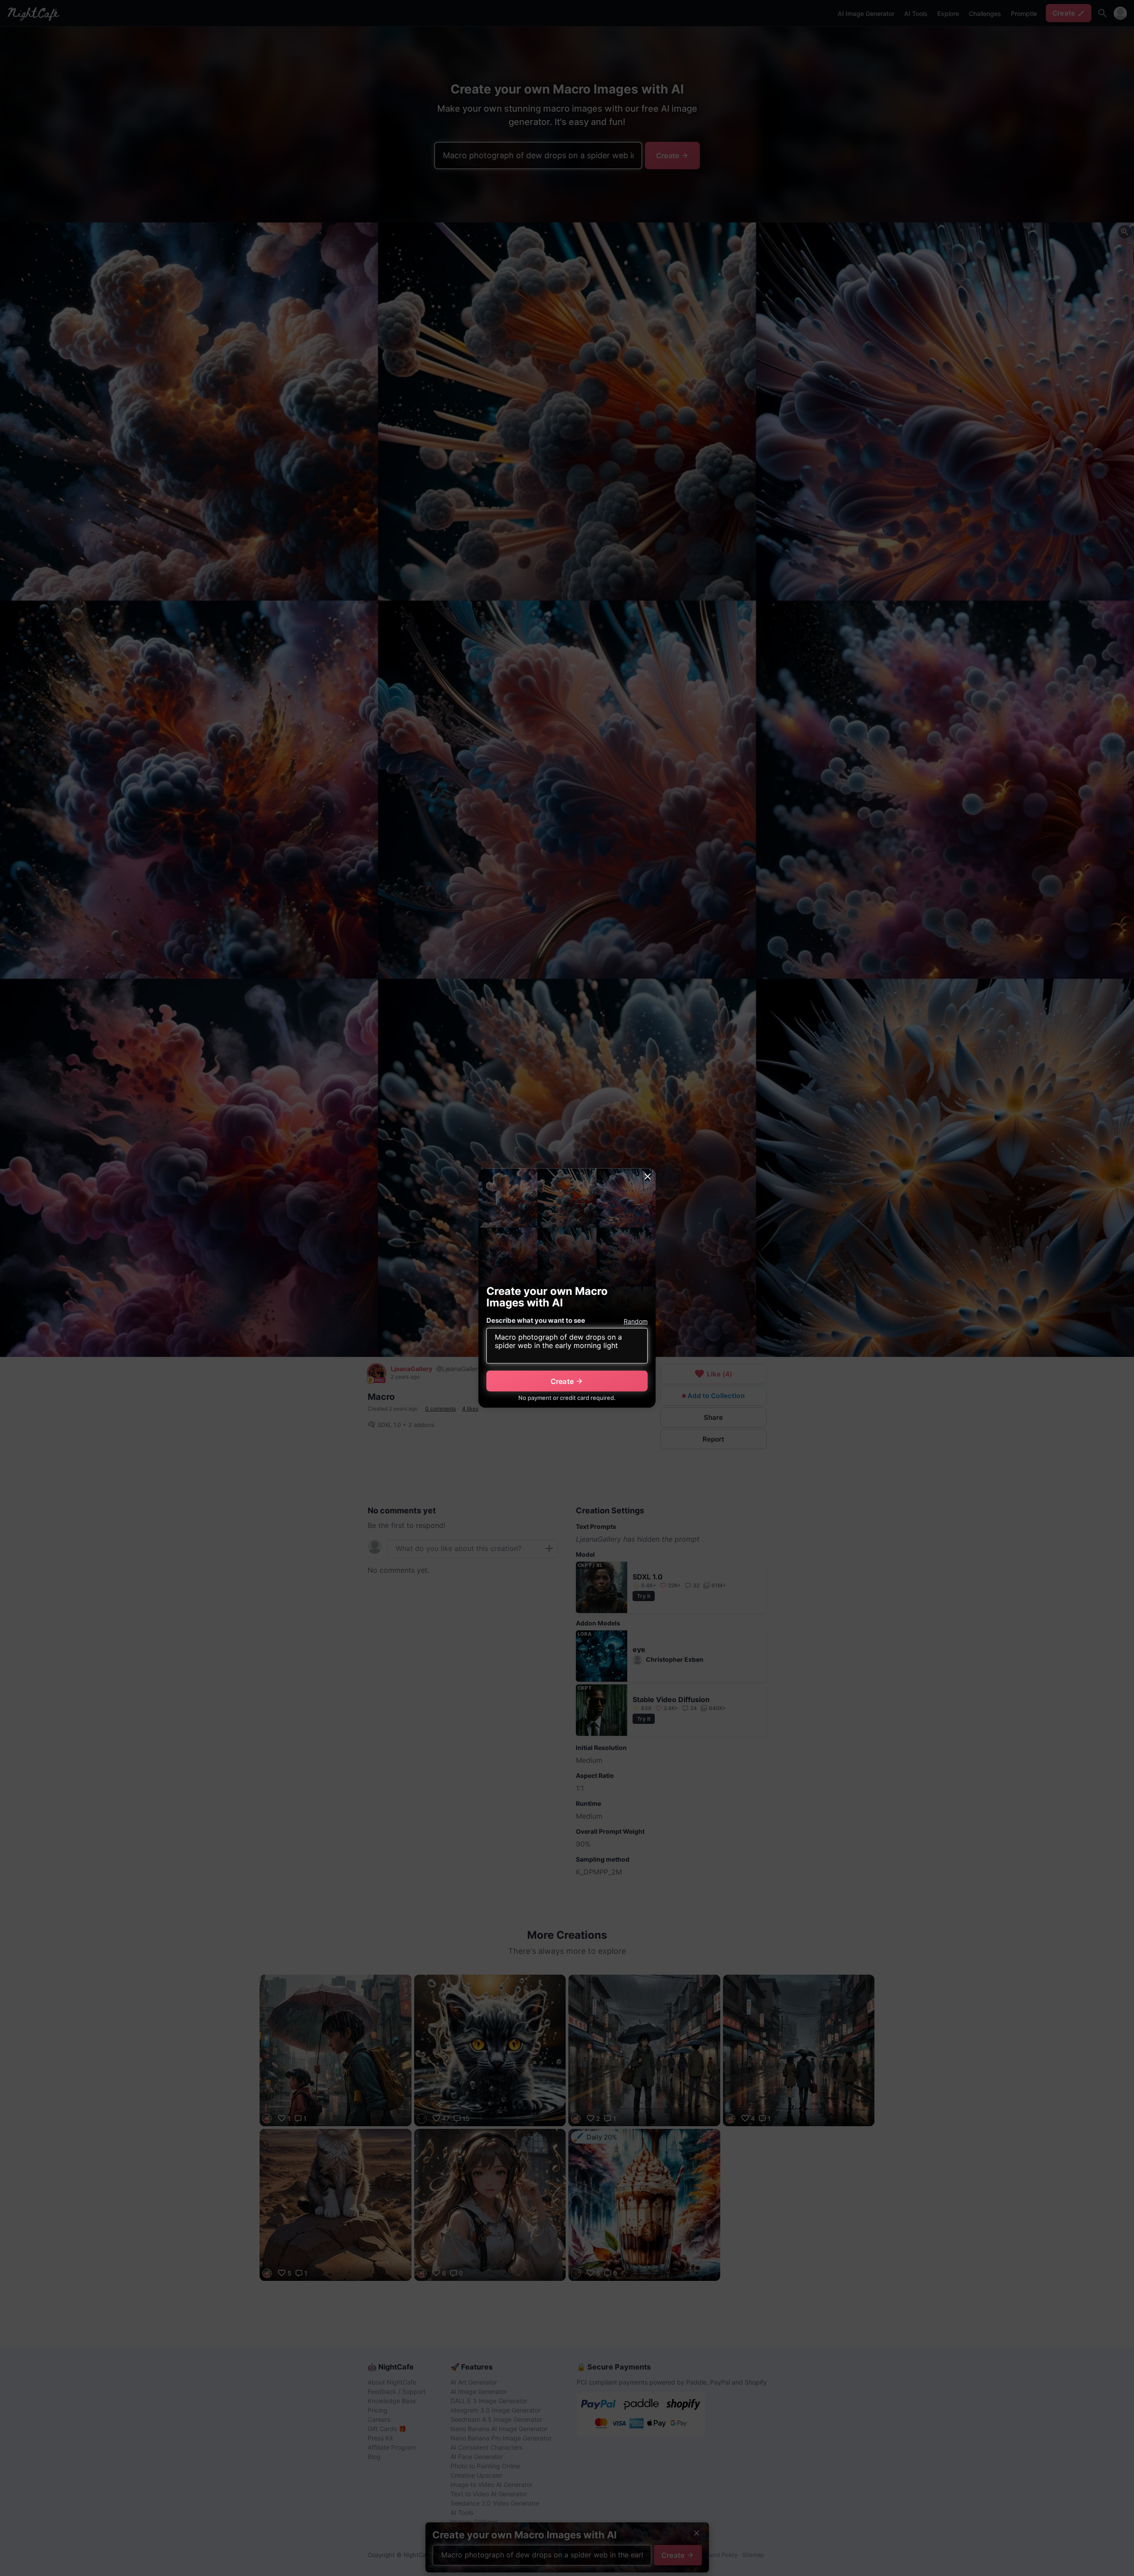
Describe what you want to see (536, 1320)
